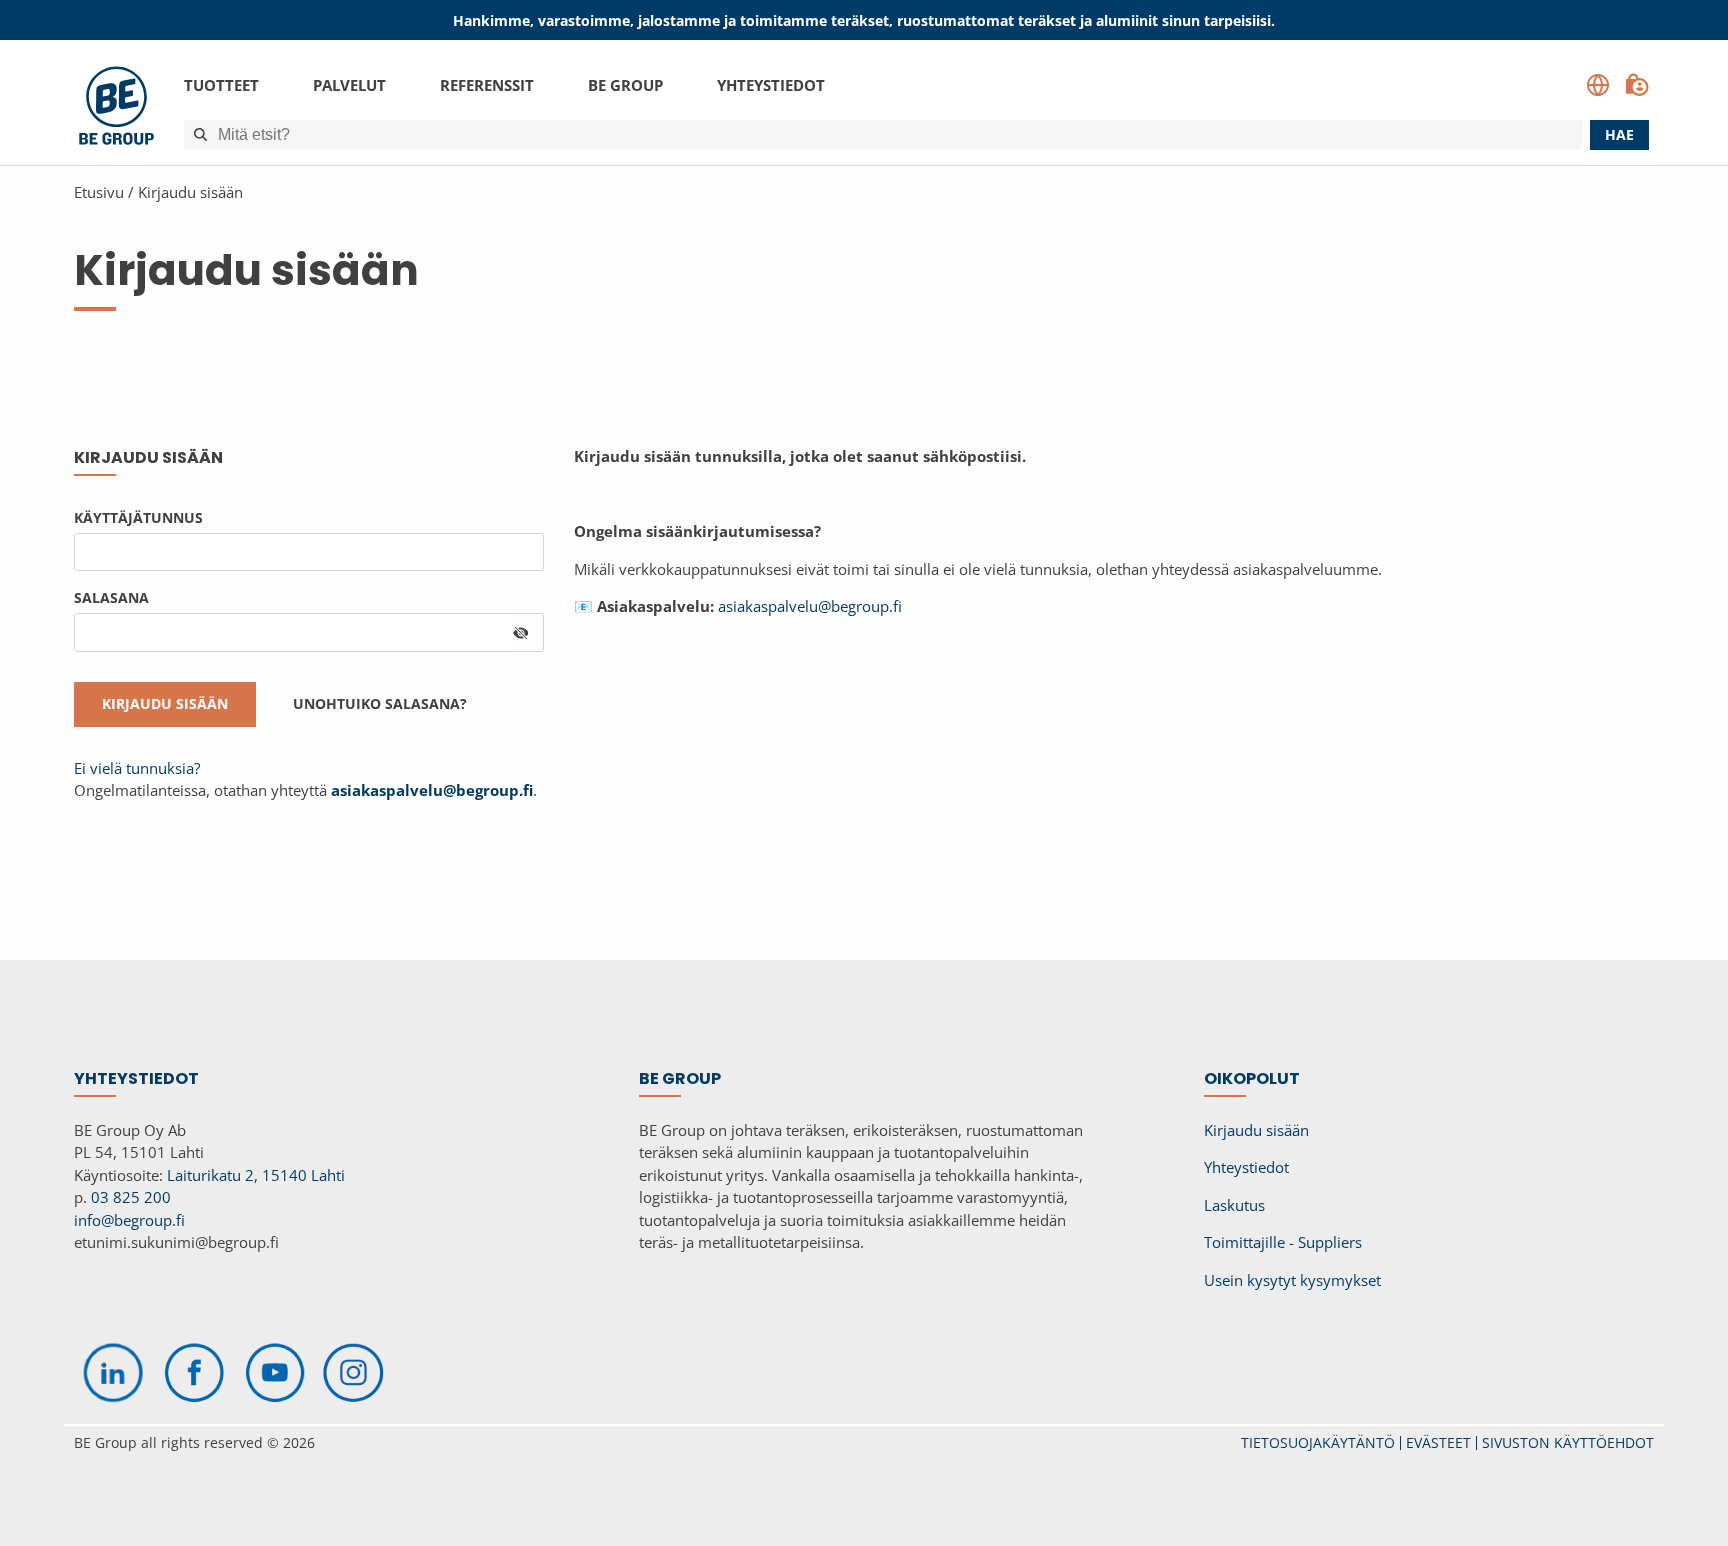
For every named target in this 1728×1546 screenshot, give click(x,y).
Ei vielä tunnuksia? (137, 768)
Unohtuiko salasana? (380, 703)
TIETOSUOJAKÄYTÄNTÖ (1318, 1442)
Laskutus (1234, 1205)
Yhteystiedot (771, 85)
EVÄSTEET (1438, 1442)
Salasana (111, 597)
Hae (1619, 134)
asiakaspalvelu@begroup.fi (810, 606)
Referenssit (487, 85)
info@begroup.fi (129, 1220)
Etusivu (99, 192)
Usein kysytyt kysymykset (1292, 1280)
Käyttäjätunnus (138, 517)
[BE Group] (116, 108)
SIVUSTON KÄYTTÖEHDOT (1568, 1442)
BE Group (625, 85)
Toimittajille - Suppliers (1283, 1242)
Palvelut (349, 85)
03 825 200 (131, 1197)
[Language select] (1598, 85)
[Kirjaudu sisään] (1637, 85)
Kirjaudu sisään (190, 192)
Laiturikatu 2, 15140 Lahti (256, 1175)
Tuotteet (221, 85)
